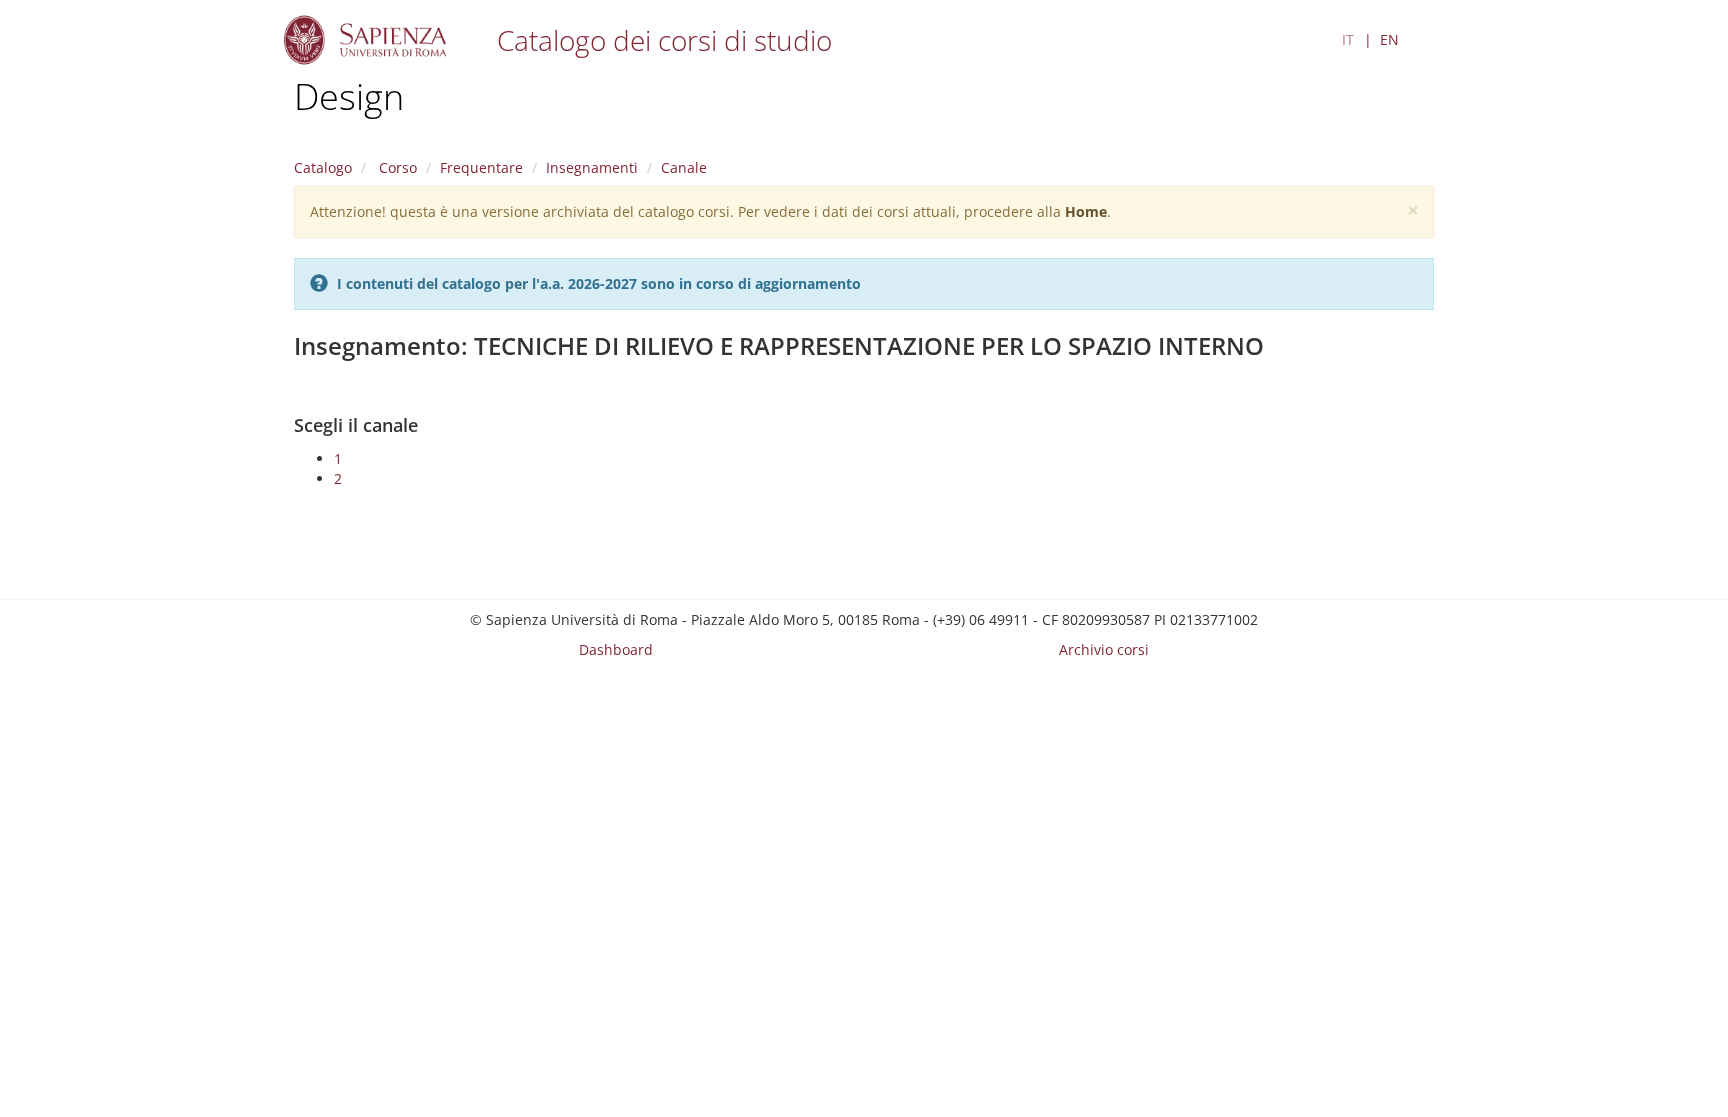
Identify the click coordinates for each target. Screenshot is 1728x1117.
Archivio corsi (1104, 649)
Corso (396, 167)
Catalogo (323, 167)
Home (1086, 211)
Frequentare (481, 167)
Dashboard (616, 649)
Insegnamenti (592, 167)
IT (1348, 39)
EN (1389, 39)
